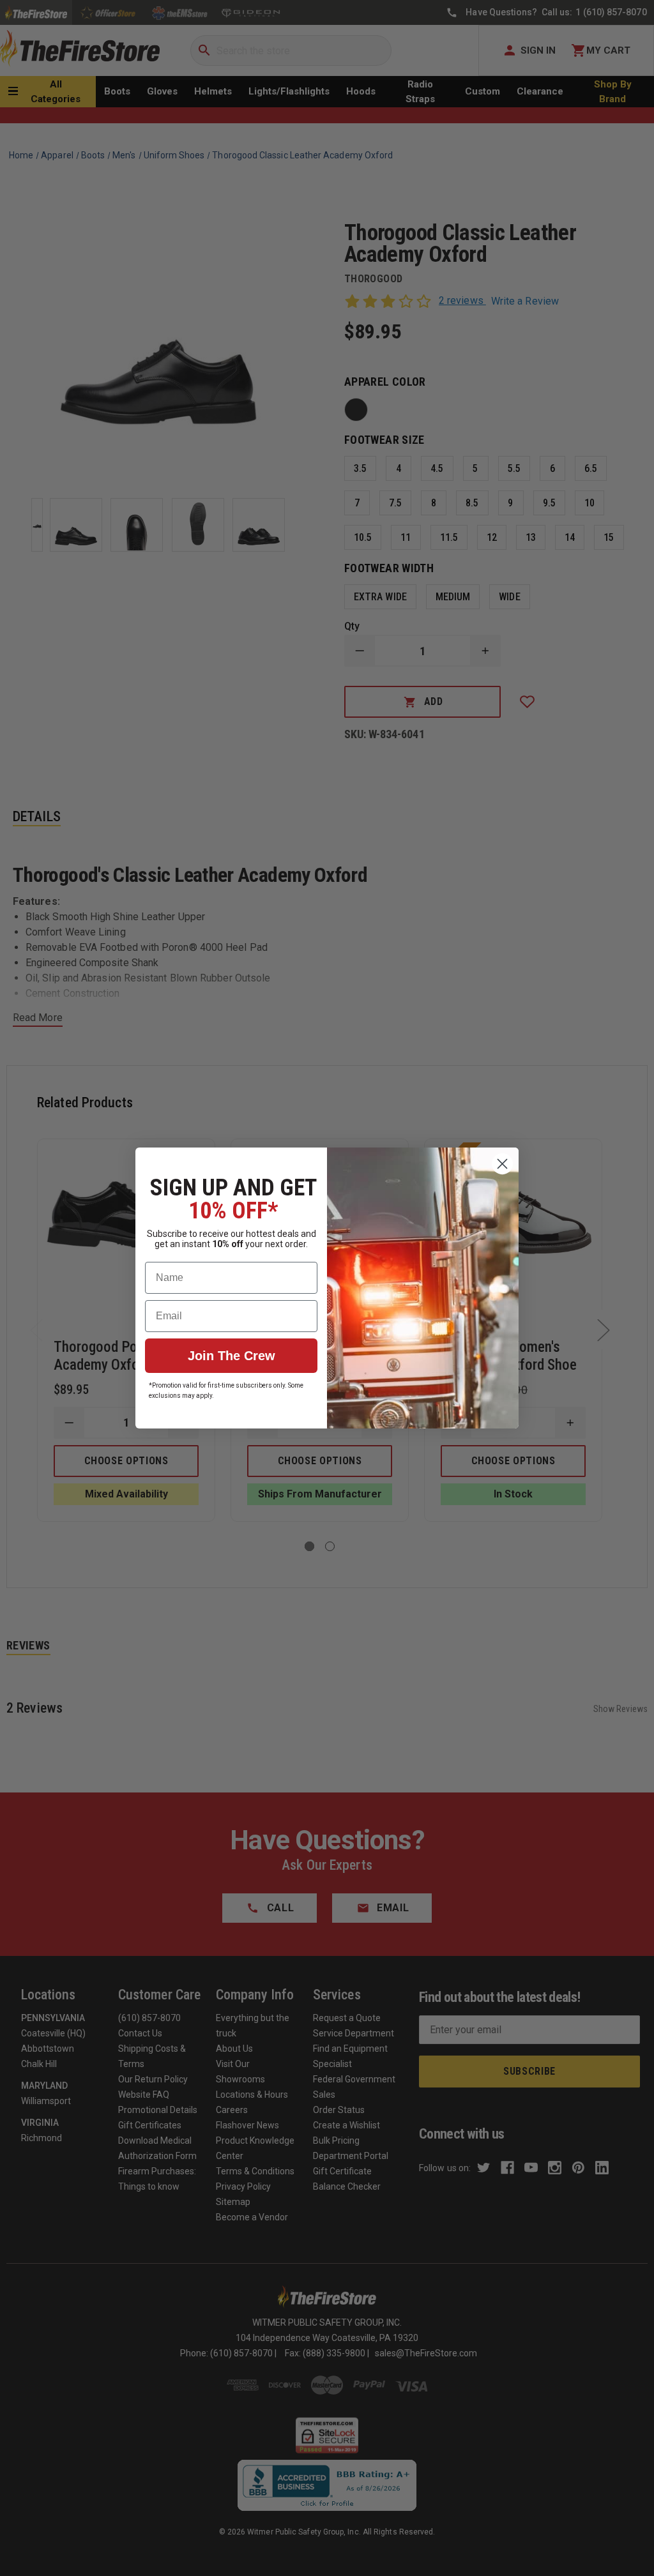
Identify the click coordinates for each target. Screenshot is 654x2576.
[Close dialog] (502, 1164)
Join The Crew (232, 1356)
